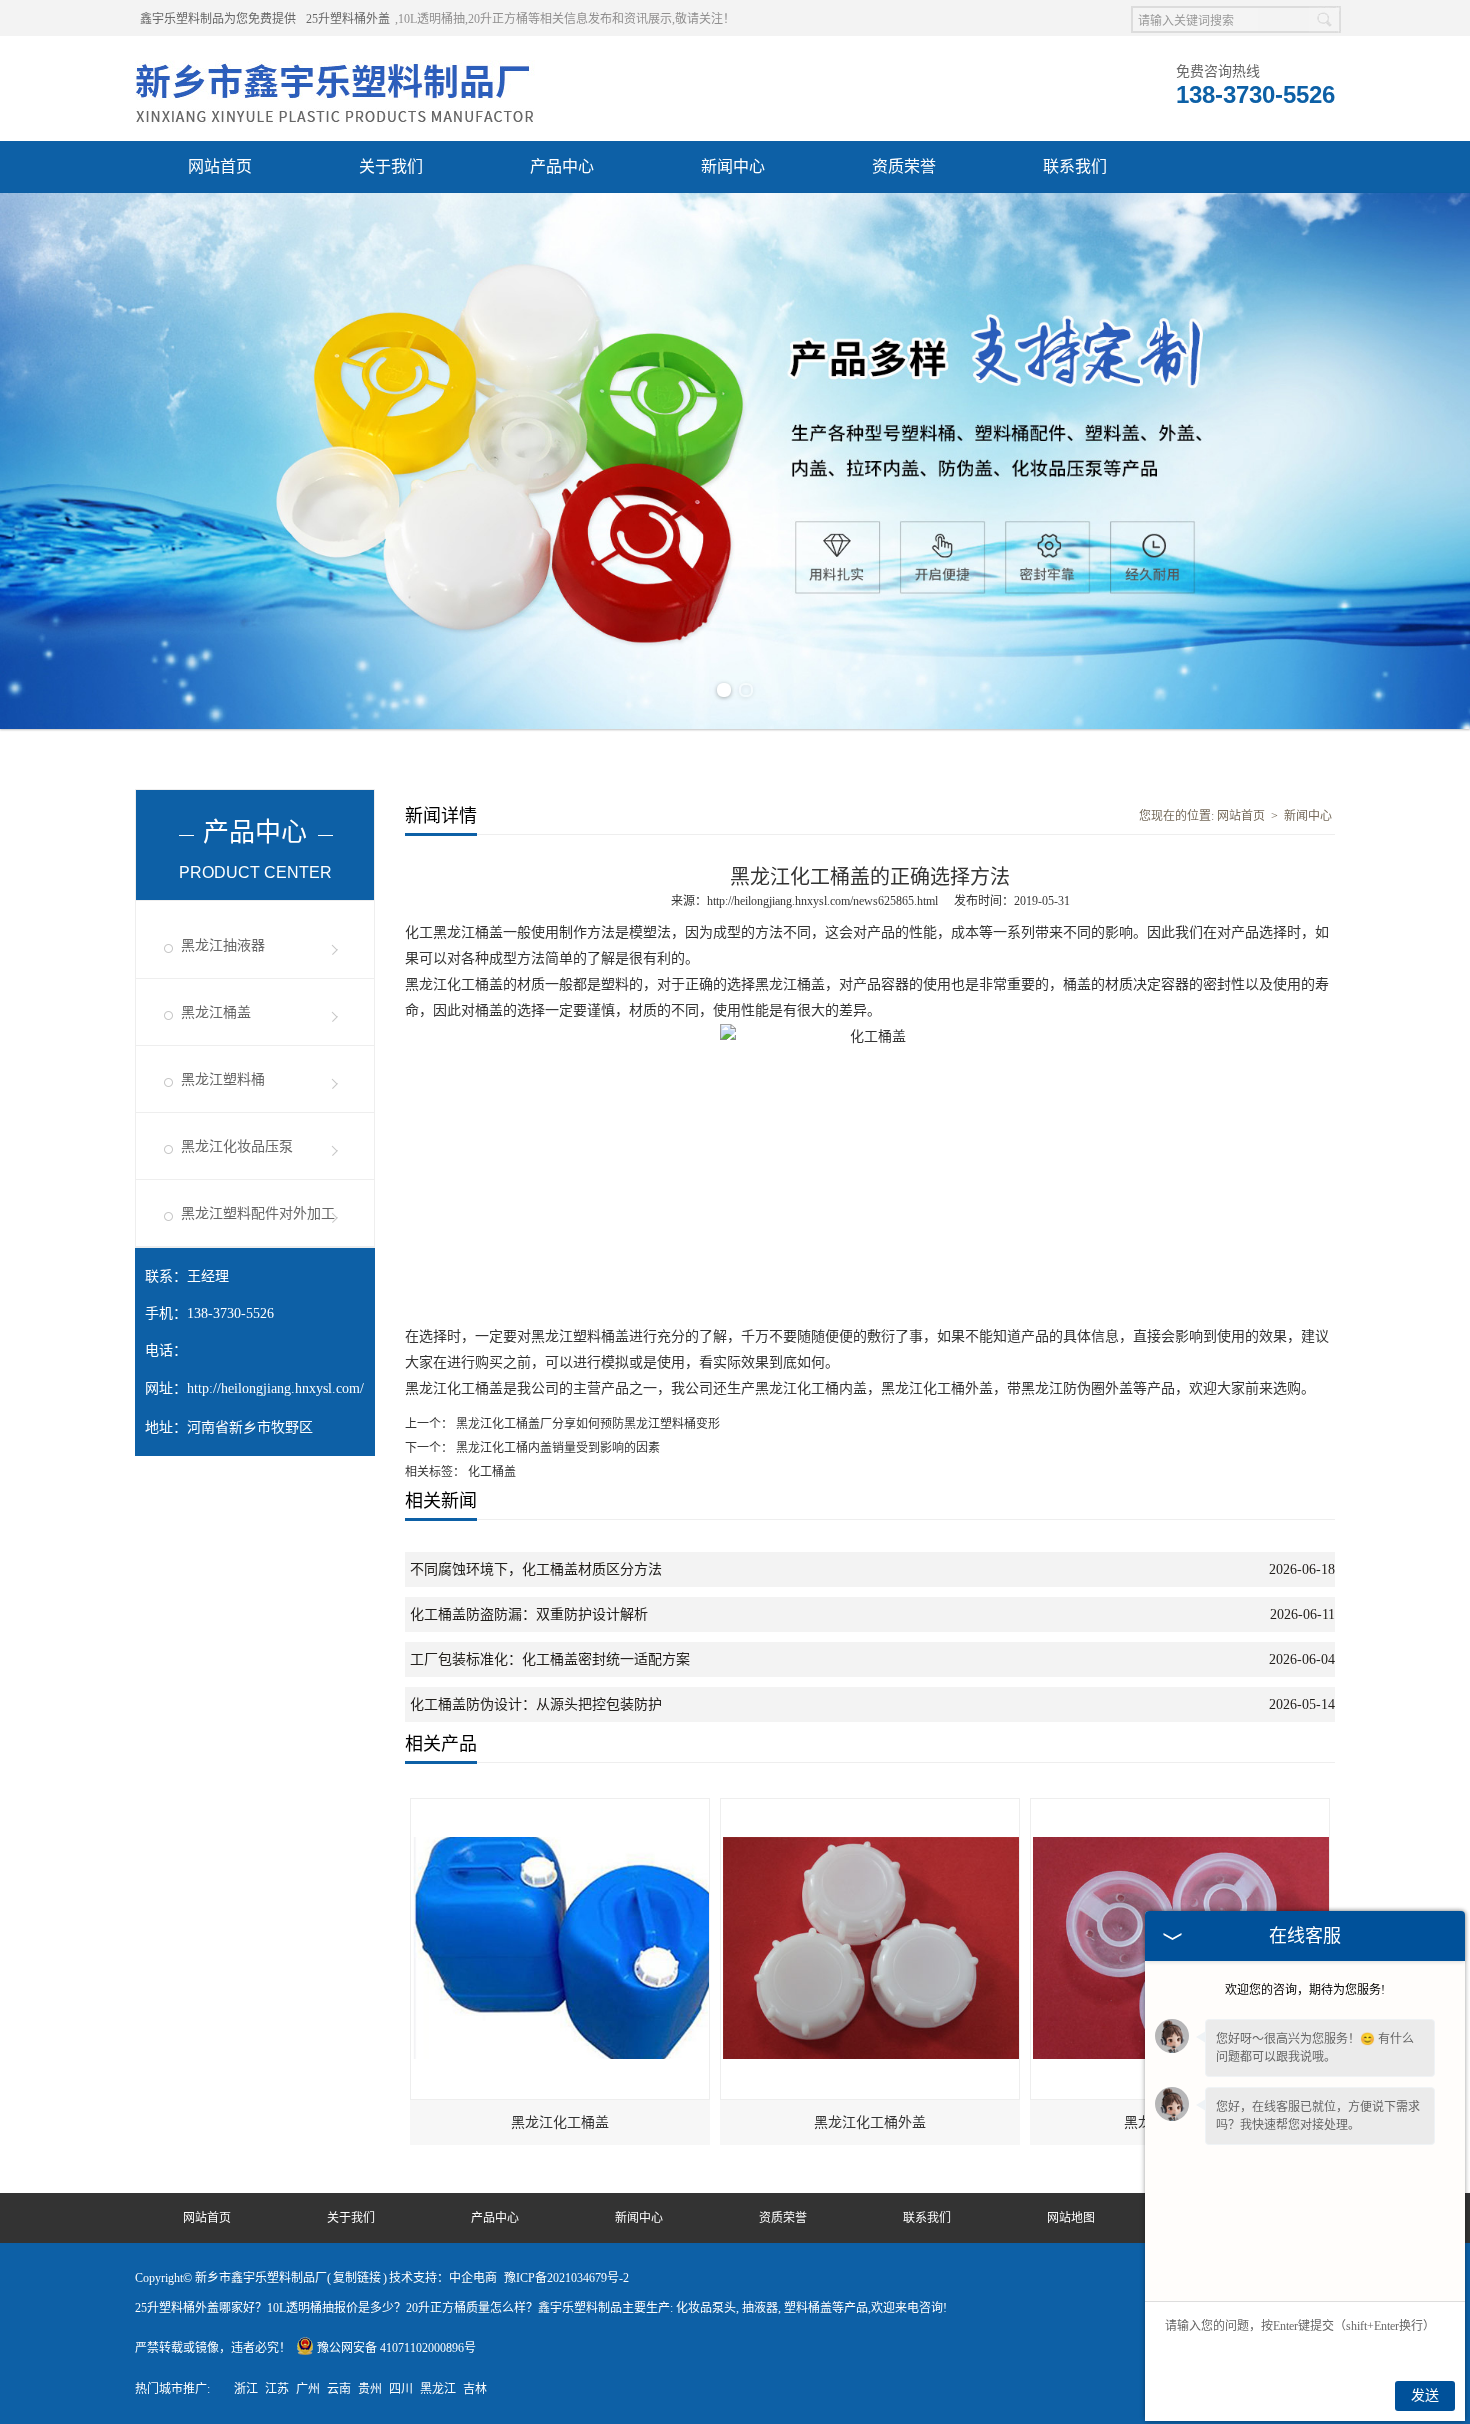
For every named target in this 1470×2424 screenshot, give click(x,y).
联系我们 (1075, 166)
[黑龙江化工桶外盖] (871, 1808)
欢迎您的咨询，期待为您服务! (1305, 1990)
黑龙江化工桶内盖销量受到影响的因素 (556, 1448)
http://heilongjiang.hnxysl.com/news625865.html (822, 901)
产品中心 (562, 166)
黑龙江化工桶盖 (560, 2122)
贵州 (370, 2389)
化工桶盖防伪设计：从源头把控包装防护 (536, 1704)
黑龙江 (438, 2389)
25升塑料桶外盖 (348, 19)
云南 (339, 2389)
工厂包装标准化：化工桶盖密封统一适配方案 (550, 1659)
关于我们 (391, 166)
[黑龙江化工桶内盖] (1181, 1808)
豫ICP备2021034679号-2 (566, 2278)
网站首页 (220, 166)
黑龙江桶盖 (216, 1012)
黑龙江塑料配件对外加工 (258, 1213)
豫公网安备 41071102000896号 (396, 2348)
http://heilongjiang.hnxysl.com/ (275, 1388)
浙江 (246, 2389)
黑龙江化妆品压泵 (237, 1146)
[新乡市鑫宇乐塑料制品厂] (335, 61)
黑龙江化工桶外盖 (870, 2122)
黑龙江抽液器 (223, 945)
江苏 (277, 2389)
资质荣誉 (904, 166)
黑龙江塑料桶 (223, 1079)
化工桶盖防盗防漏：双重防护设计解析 (529, 1614)
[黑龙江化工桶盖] (561, 1808)
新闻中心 (733, 166)
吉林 (475, 2389)
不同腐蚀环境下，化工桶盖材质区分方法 (536, 1569)
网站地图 (1071, 2218)
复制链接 (357, 2278)
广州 (308, 2389)
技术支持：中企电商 (443, 2278)
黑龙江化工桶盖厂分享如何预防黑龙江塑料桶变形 (586, 1424)
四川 (401, 2389)
